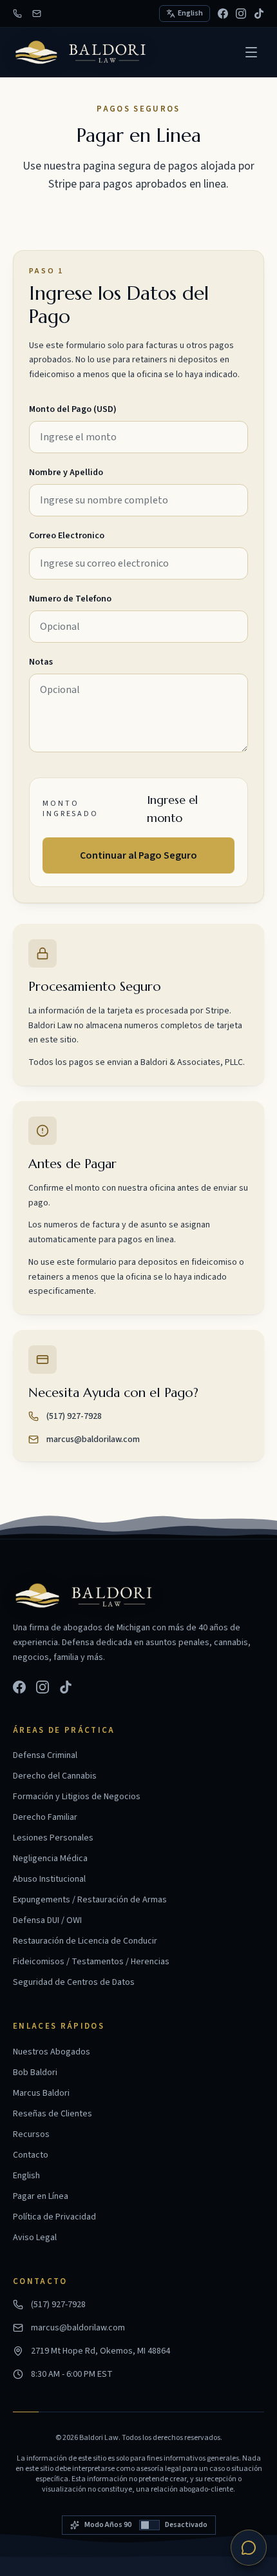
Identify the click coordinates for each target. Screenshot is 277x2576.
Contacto (31, 2155)
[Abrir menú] (251, 52)
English (26, 2176)
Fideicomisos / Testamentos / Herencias (91, 1962)
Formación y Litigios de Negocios (77, 1797)
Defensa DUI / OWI (47, 1920)
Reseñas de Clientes (53, 2114)
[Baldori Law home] (81, 52)
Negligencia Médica (50, 1859)
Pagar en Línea (41, 2196)
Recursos (31, 2134)
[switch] (139, 2525)
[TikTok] (259, 14)
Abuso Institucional (49, 1879)
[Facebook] (223, 14)
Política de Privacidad (54, 2217)
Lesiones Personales (53, 1838)
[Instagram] (241, 14)
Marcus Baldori (41, 2093)
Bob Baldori (35, 2073)
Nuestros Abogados (52, 2052)
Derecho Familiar (45, 1817)
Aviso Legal (35, 2238)
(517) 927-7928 (74, 1416)
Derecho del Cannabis (55, 1776)
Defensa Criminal (45, 1755)
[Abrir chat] (249, 2548)
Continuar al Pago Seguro (138, 855)
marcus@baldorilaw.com (93, 1439)
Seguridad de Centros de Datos (74, 1982)
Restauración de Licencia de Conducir (85, 1941)
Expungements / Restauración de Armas (90, 1900)
